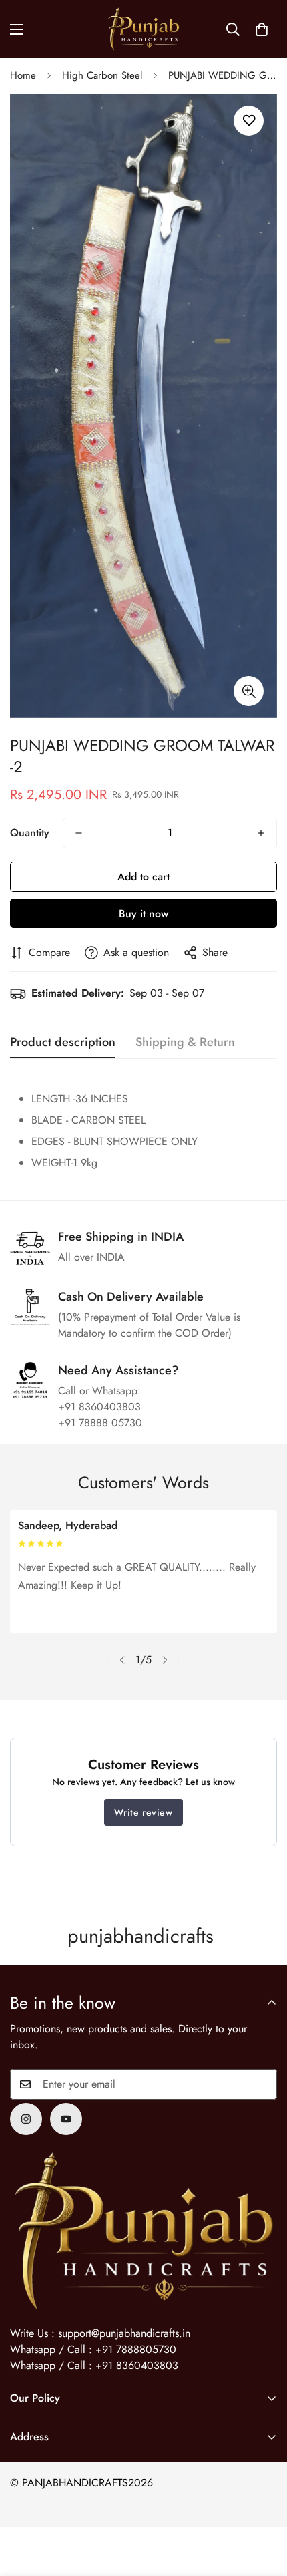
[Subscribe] (262, 2084)
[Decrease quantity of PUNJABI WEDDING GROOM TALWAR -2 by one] (79, 833)
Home (23, 75)
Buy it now (143, 914)
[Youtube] (66, 2119)
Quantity (30, 833)
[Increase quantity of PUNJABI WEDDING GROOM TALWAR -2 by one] (261, 833)
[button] (262, 29)
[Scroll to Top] (263, 2505)
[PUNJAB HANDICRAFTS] (143, 29)
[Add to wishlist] (249, 121)
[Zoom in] (249, 691)
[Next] (165, 1660)
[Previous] (122, 1660)
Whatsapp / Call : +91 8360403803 (94, 2365)
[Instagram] (26, 2119)
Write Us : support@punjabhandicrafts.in (100, 2333)
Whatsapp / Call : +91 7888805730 (93, 2349)
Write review (143, 1812)
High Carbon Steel (102, 75)
